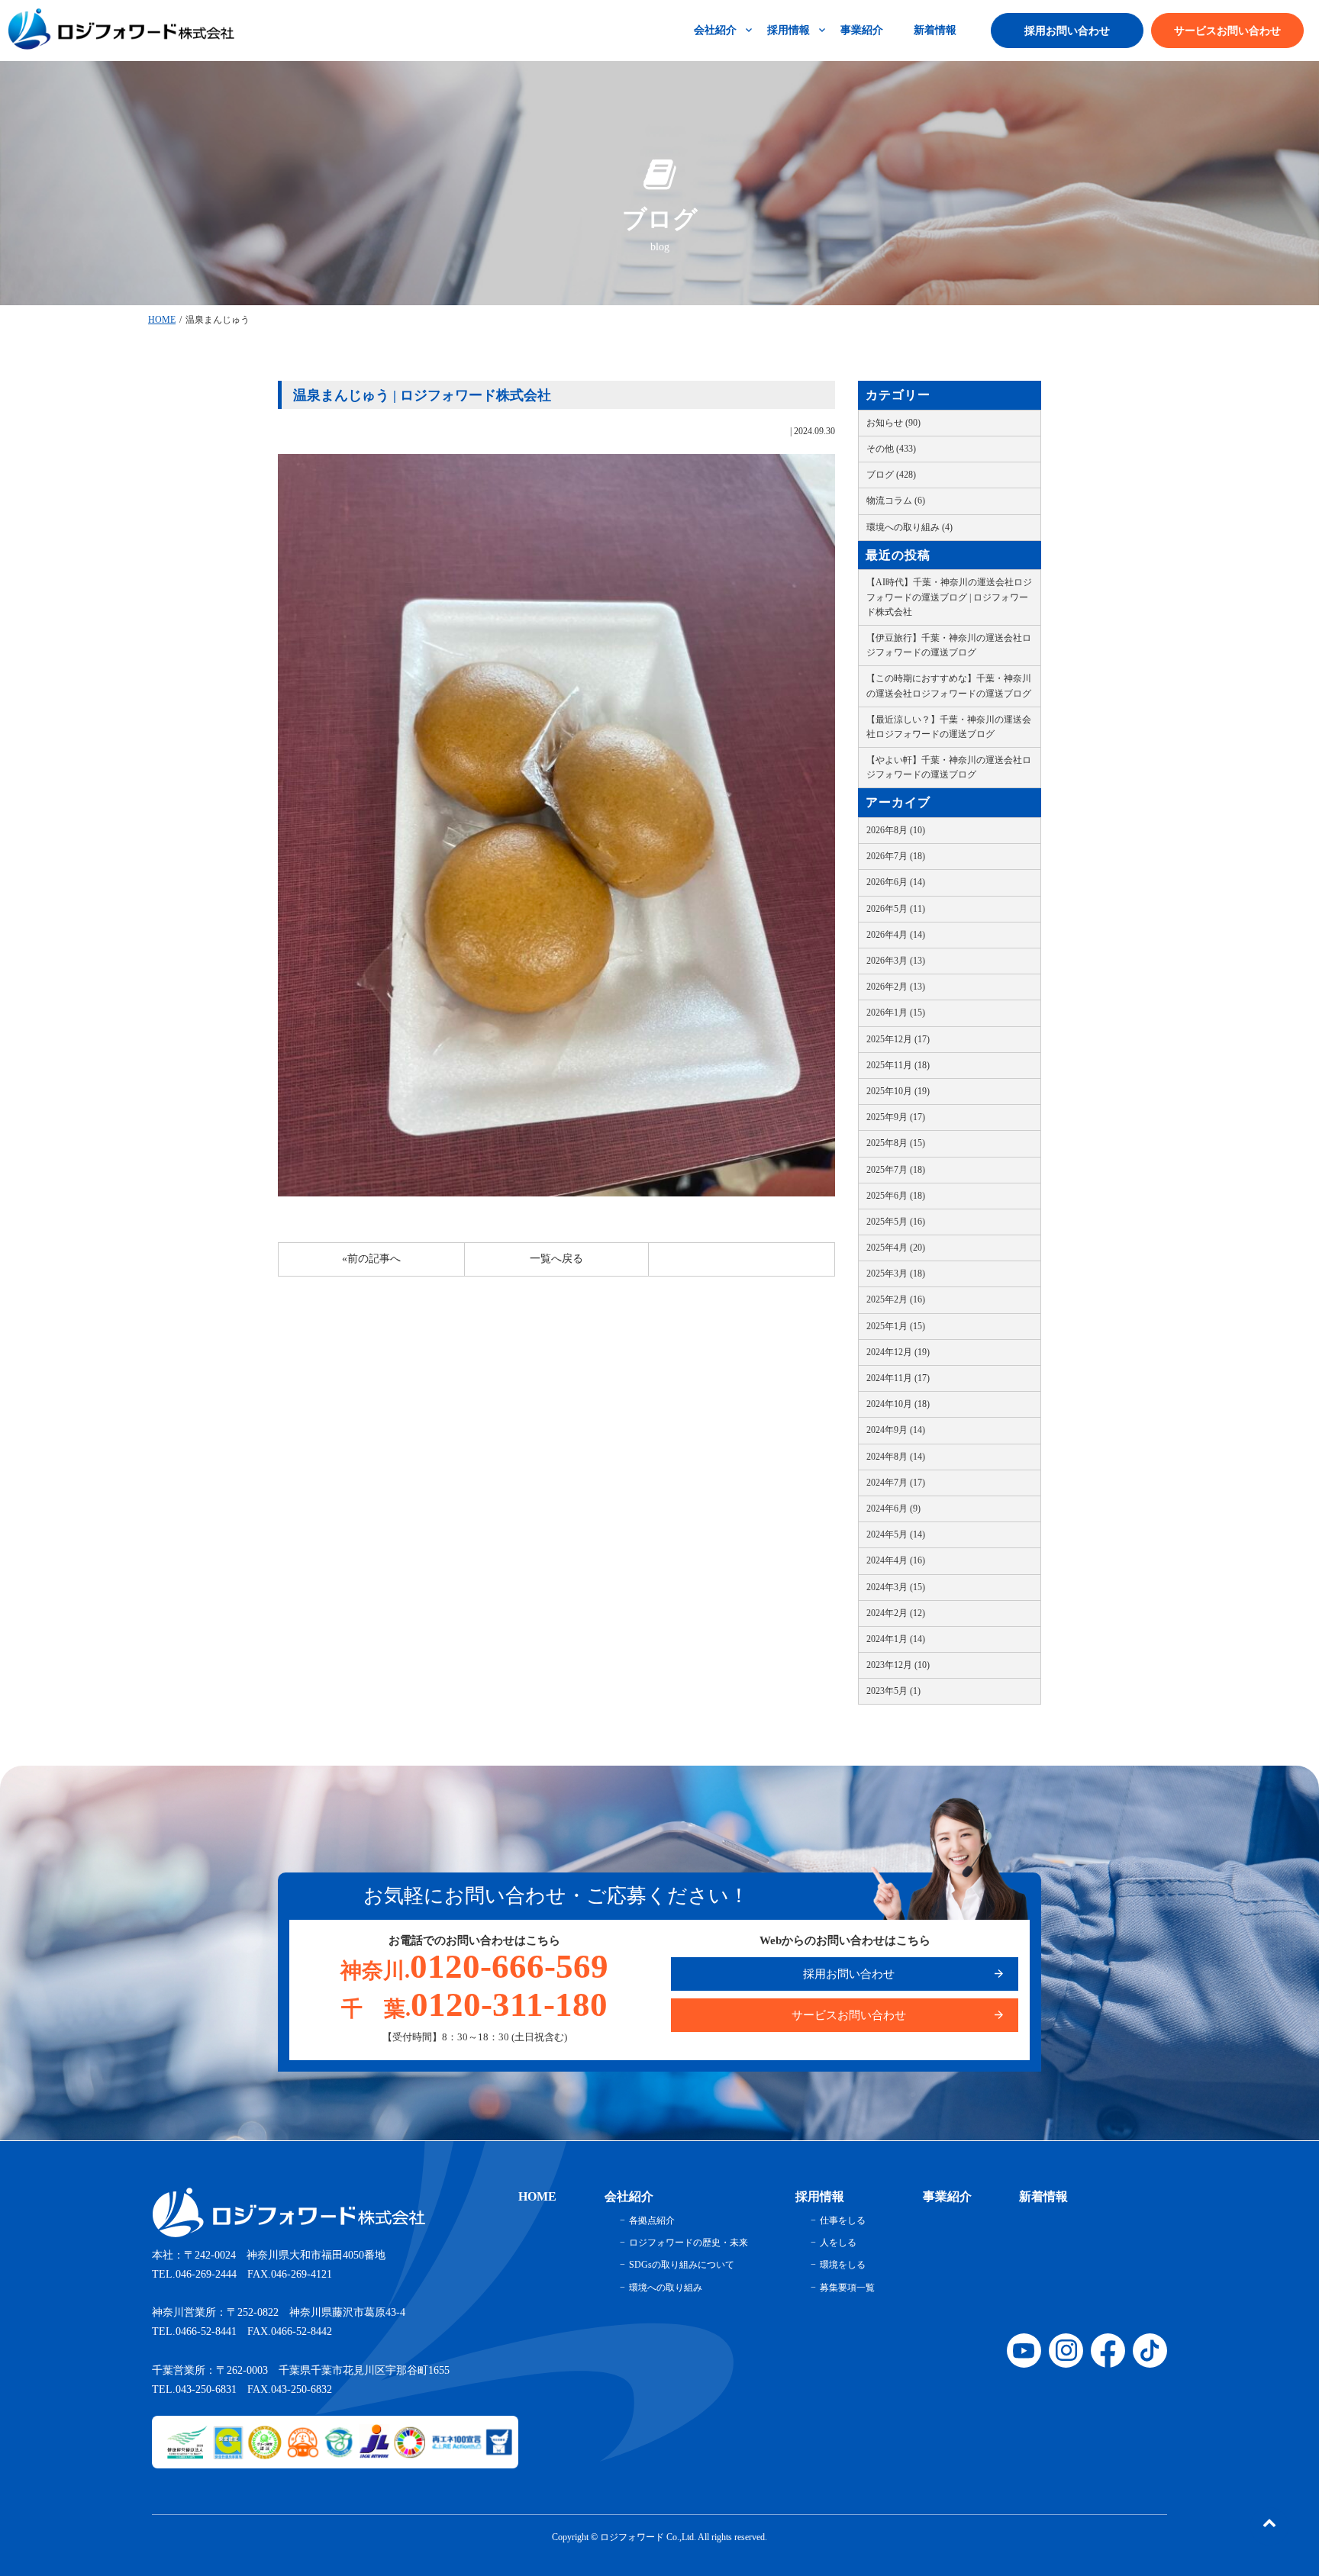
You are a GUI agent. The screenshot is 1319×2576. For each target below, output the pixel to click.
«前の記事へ (371, 1259)
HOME (162, 320)
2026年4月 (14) (896, 935)
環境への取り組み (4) (909, 527)
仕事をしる (843, 2220)
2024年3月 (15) (896, 1587)
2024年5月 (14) (896, 1534)
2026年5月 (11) (896, 909)
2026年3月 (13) (896, 961)
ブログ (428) (891, 475)
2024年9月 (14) (896, 1430)
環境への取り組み (666, 2288)
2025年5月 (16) (896, 1222)
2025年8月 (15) (896, 1143)
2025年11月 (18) (898, 1065)
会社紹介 (715, 30)
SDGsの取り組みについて (682, 2265)
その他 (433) (891, 449)
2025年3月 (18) (896, 1274)
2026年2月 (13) (896, 987)
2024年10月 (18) (898, 1404)
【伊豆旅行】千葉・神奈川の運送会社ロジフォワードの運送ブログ (949, 645)
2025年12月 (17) (898, 1039)
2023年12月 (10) (898, 1665)
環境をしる (843, 2265)
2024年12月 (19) (898, 1352)
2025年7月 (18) (896, 1170)
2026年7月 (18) (896, 856)
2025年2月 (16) (896, 1299)
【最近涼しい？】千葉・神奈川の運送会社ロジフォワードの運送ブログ (949, 727)
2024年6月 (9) (893, 1509)
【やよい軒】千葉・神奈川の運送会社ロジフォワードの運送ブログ (949, 767)
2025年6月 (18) (896, 1196)
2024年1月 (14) (896, 1639)
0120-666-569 (474, 1966)
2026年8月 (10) (896, 830)
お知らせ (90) (893, 423)
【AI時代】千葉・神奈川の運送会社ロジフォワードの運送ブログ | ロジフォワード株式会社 (949, 597)
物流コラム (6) (896, 501)
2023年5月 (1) (893, 1691)
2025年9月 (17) (896, 1117)
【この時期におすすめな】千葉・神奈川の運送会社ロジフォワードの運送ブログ (949, 686)
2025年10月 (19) (898, 1091)
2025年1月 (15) (896, 1326)
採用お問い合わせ (1067, 31)
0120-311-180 (474, 2004)
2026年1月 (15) (896, 1013)
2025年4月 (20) (896, 1248)
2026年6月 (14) (896, 882)
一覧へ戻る (556, 1259)
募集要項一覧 (847, 2288)
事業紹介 (862, 30)
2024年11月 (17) (898, 1378)
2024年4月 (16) (896, 1560)
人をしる (838, 2243)
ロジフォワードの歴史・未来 (689, 2243)
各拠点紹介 (652, 2220)
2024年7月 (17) (896, 1483)
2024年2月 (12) (896, 1613)
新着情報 (935, 30)
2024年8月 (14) (896, 1457)
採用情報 (788, 30)
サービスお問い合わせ (1227, 31)
